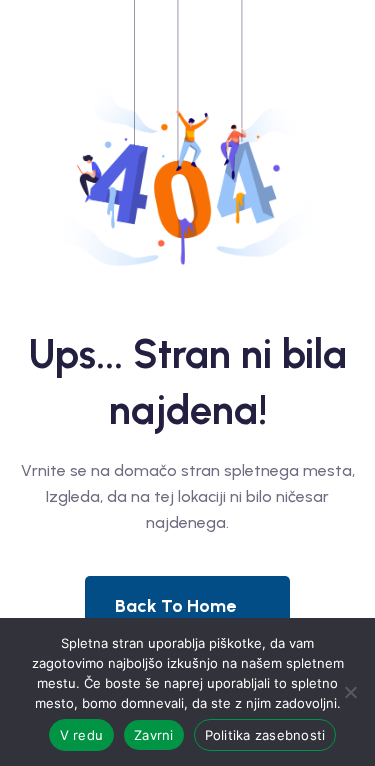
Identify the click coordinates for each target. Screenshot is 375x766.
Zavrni (154, 735)
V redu (82, 735)
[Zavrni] (350, 692)
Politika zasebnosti (265, 735)
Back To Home (175, 606)
